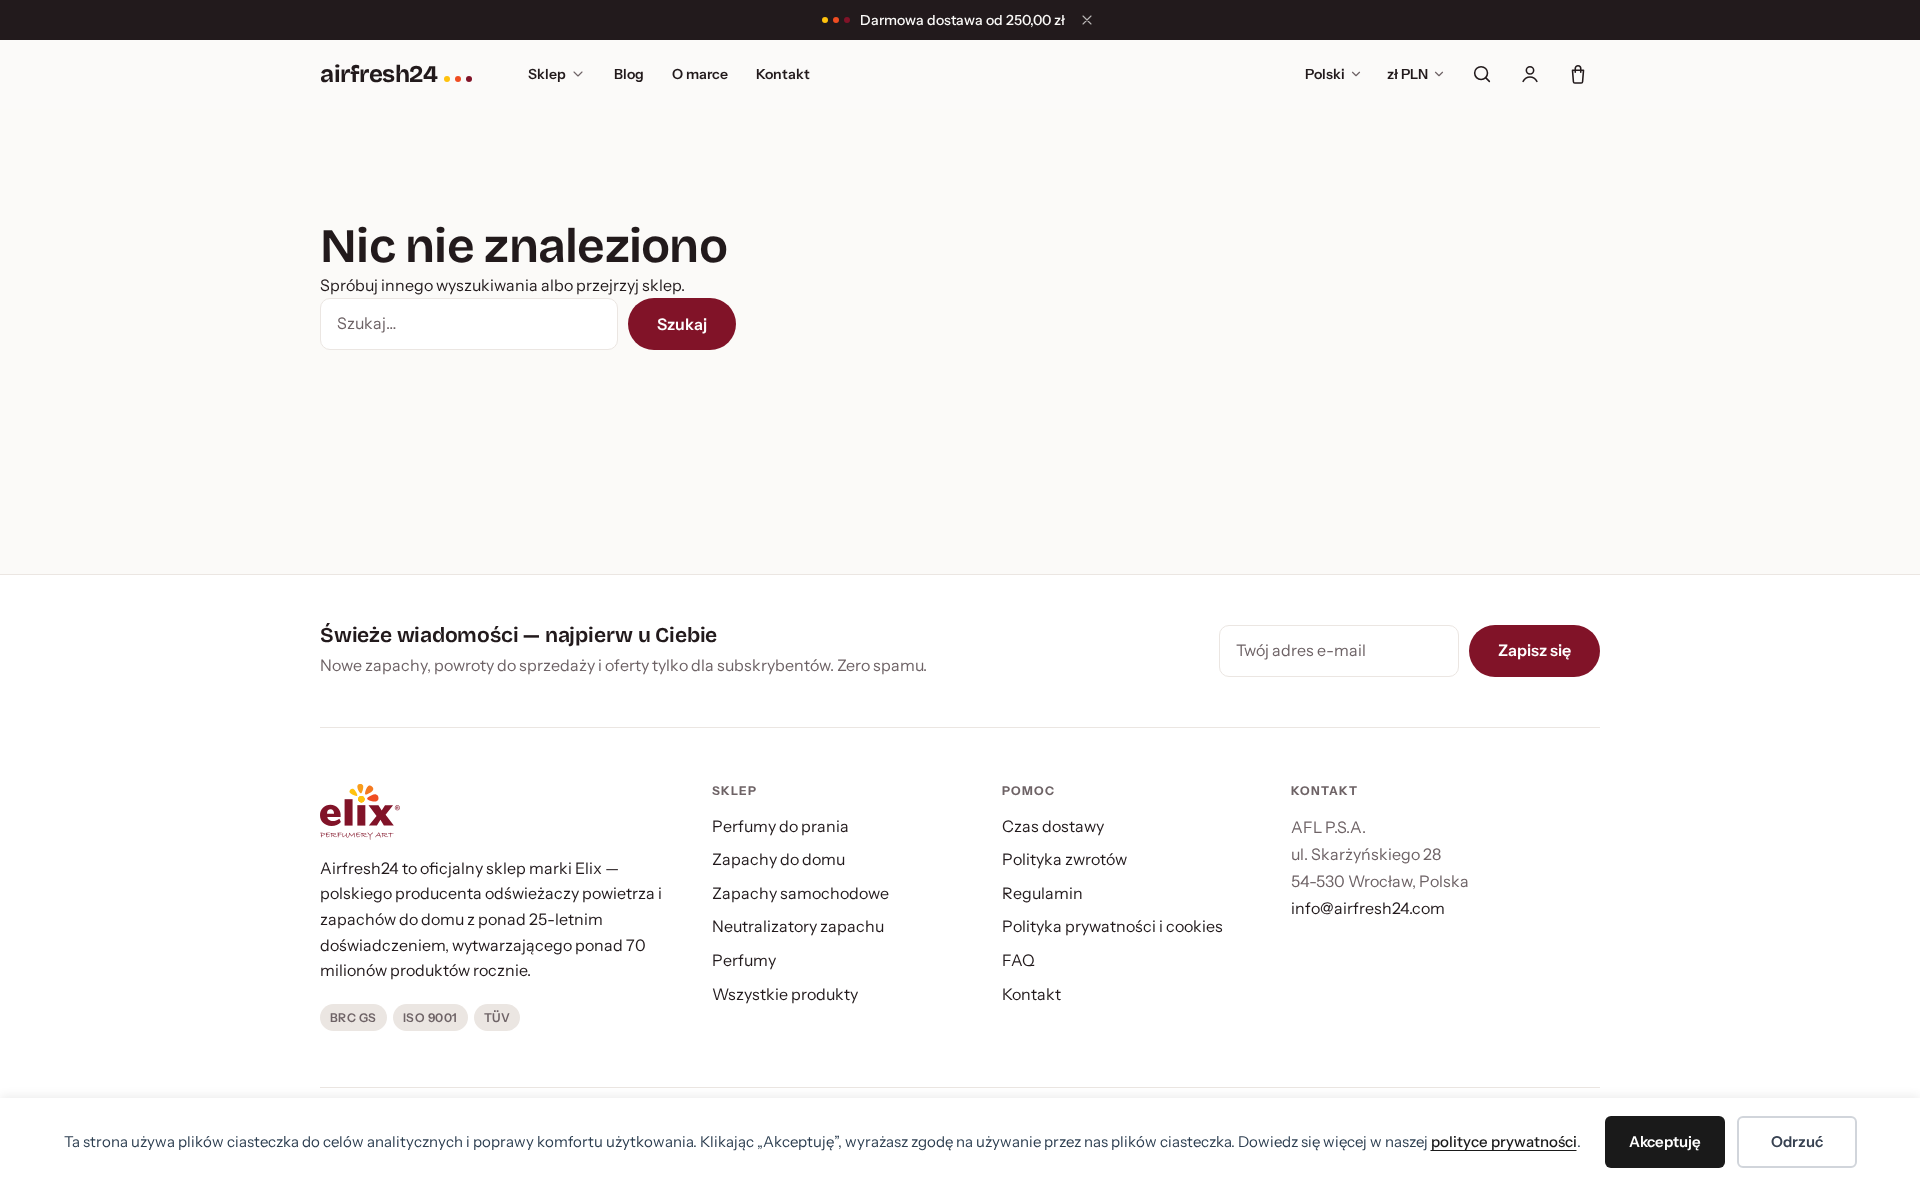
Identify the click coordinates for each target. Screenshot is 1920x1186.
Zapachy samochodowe (800, 893)
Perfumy (744, 960)
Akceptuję (1665, 1141)
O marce (700, 74)
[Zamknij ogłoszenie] (1087, 20)
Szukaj (682, 324)
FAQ (1018, 960)
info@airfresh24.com (1368, 908)
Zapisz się (1534, 650)
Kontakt (783, 74)
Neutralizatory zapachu (798, 926)
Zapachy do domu (778, 859)
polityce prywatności (1504, 1141)
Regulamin (1042, 893)
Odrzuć (1797, 1141)
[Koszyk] (1578, 74)
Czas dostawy (1053, 826)
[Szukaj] (1482, 74)
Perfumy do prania (780, 826)
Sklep (547, 74)
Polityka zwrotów (1064, 859)
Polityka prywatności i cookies (1112, 926)
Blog (629, 74)
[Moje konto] (1530, 74)
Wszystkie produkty (785, 994)
